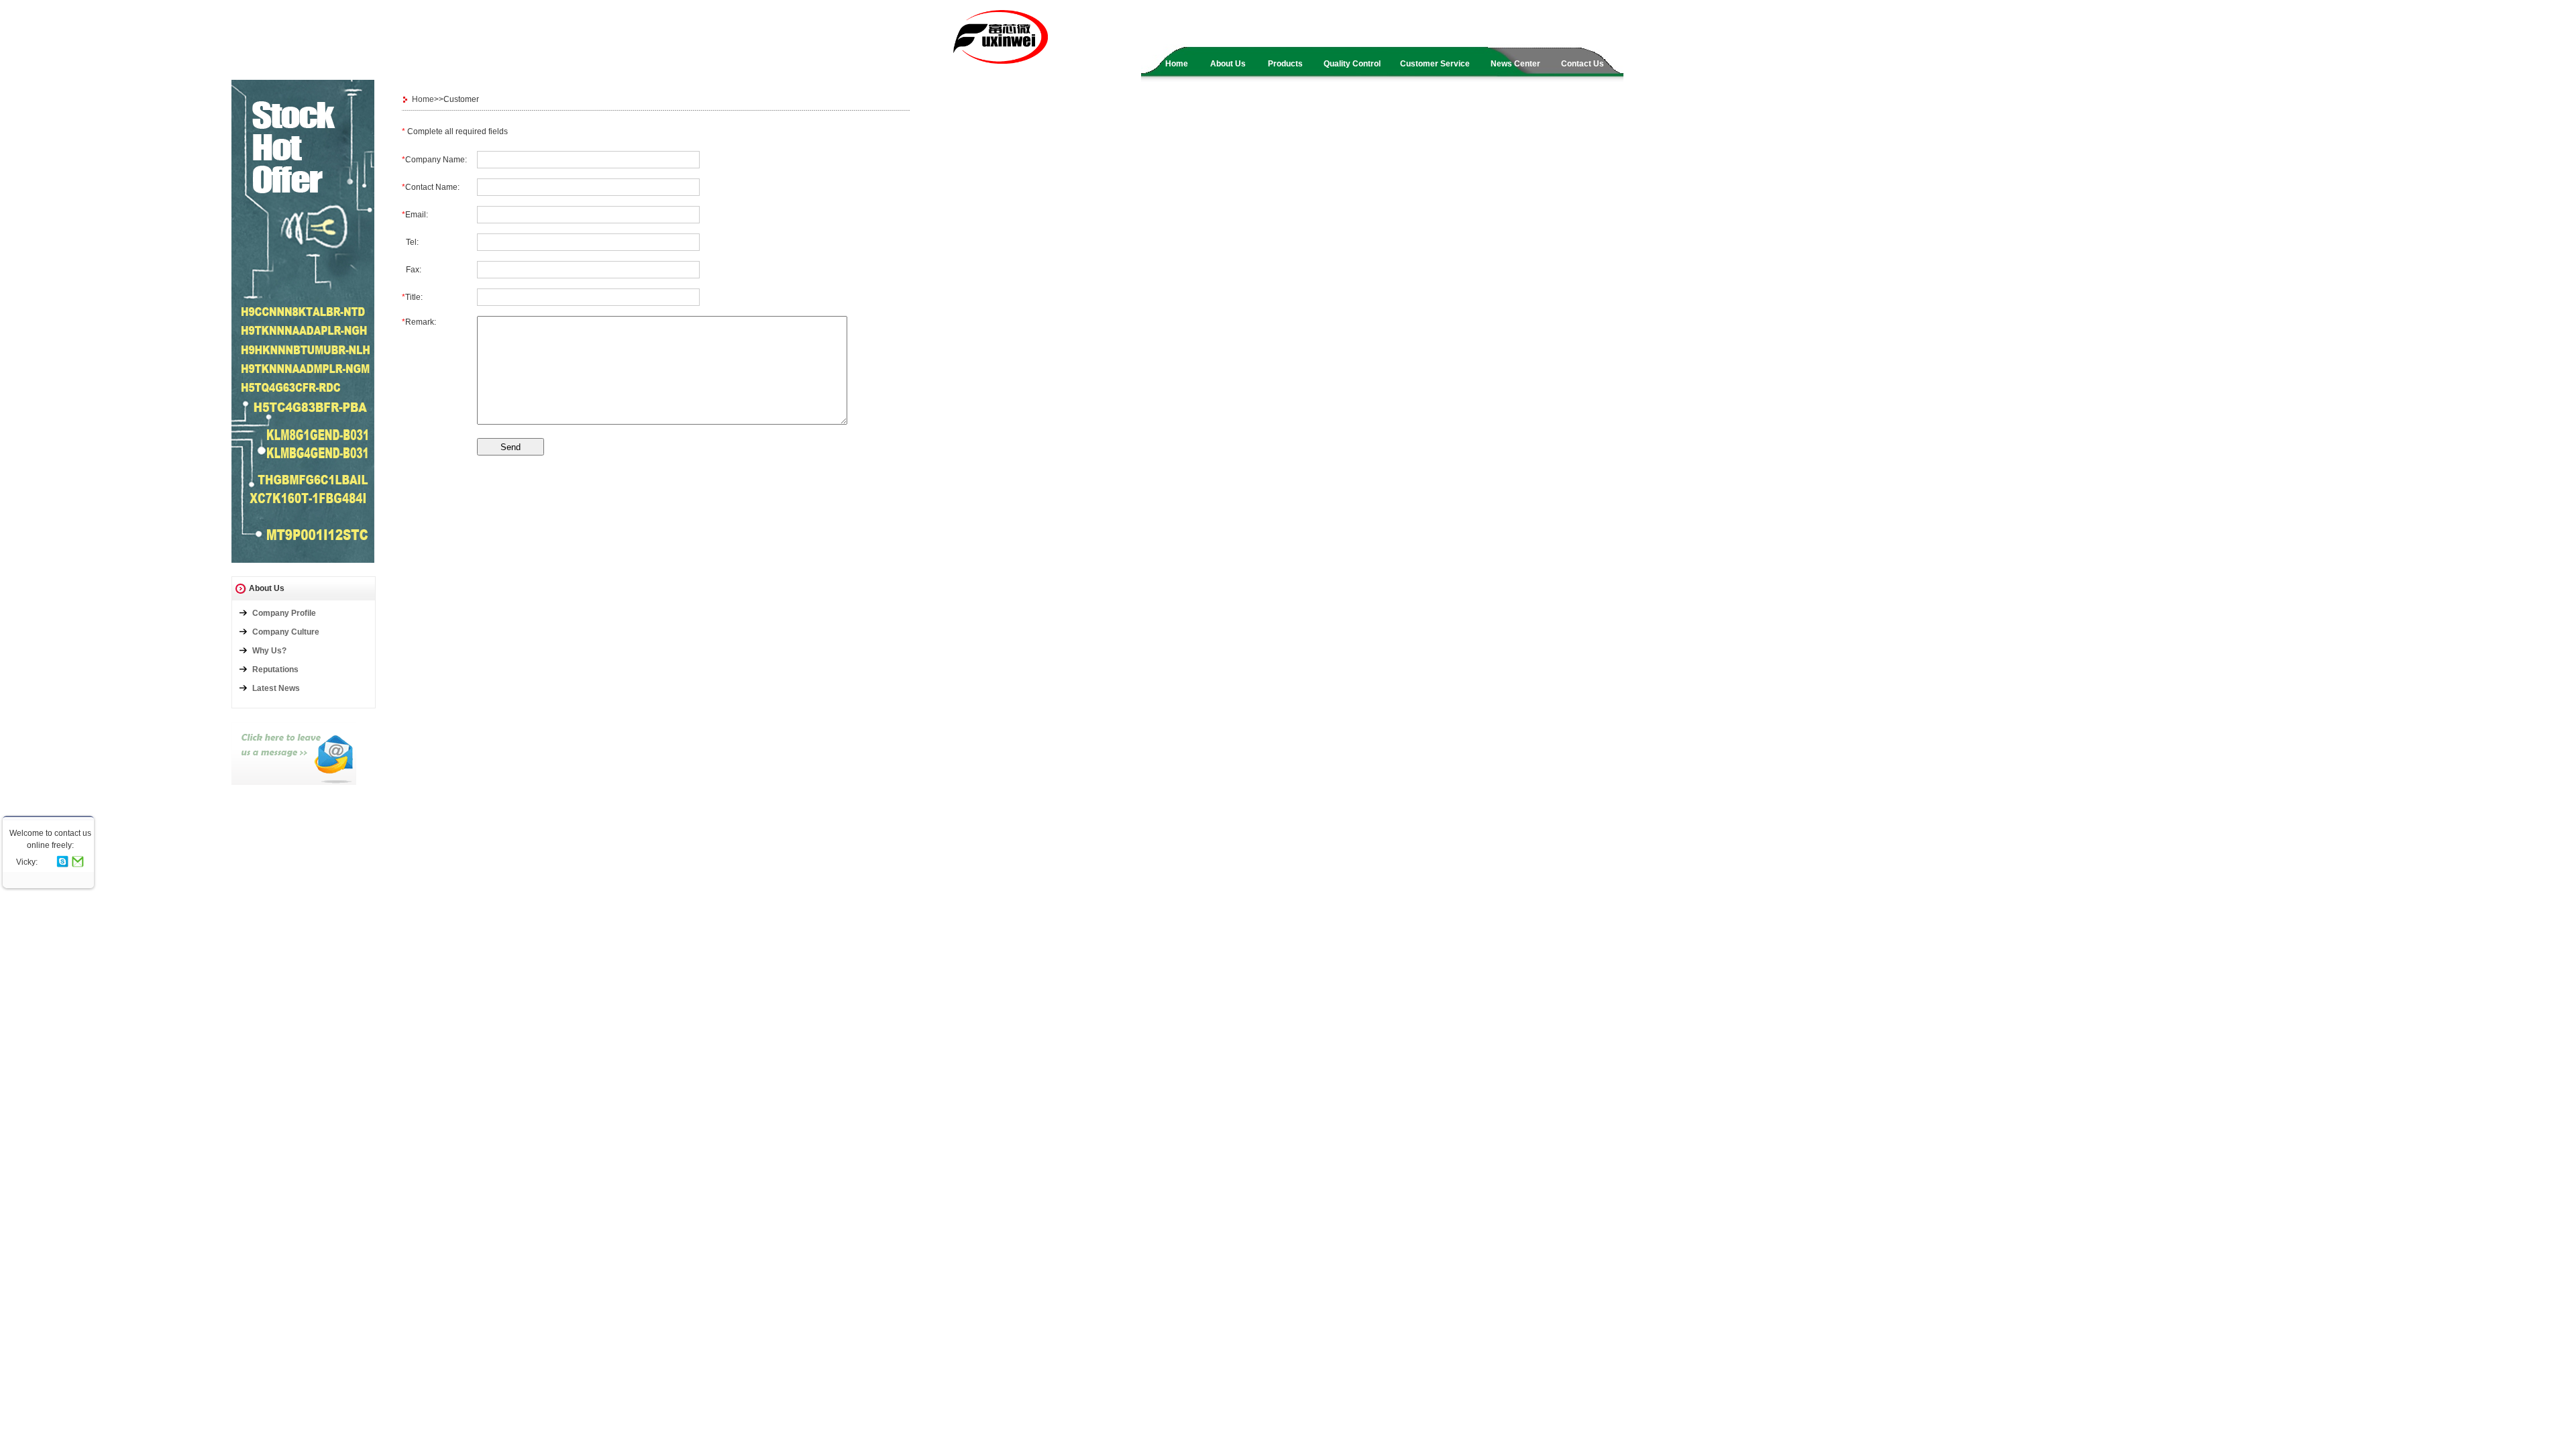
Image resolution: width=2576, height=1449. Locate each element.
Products (1285, 64)
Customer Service (1435, 64)
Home (1177, 64)
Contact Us (1582, 64)
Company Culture (286, 632)
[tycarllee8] (62, 863)
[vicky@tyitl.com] (78, 863)
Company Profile (284, 613)
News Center (1515, 64)
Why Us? (269, 651)
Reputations (275, 669)
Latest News (276, 688)
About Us (1228, 64)
